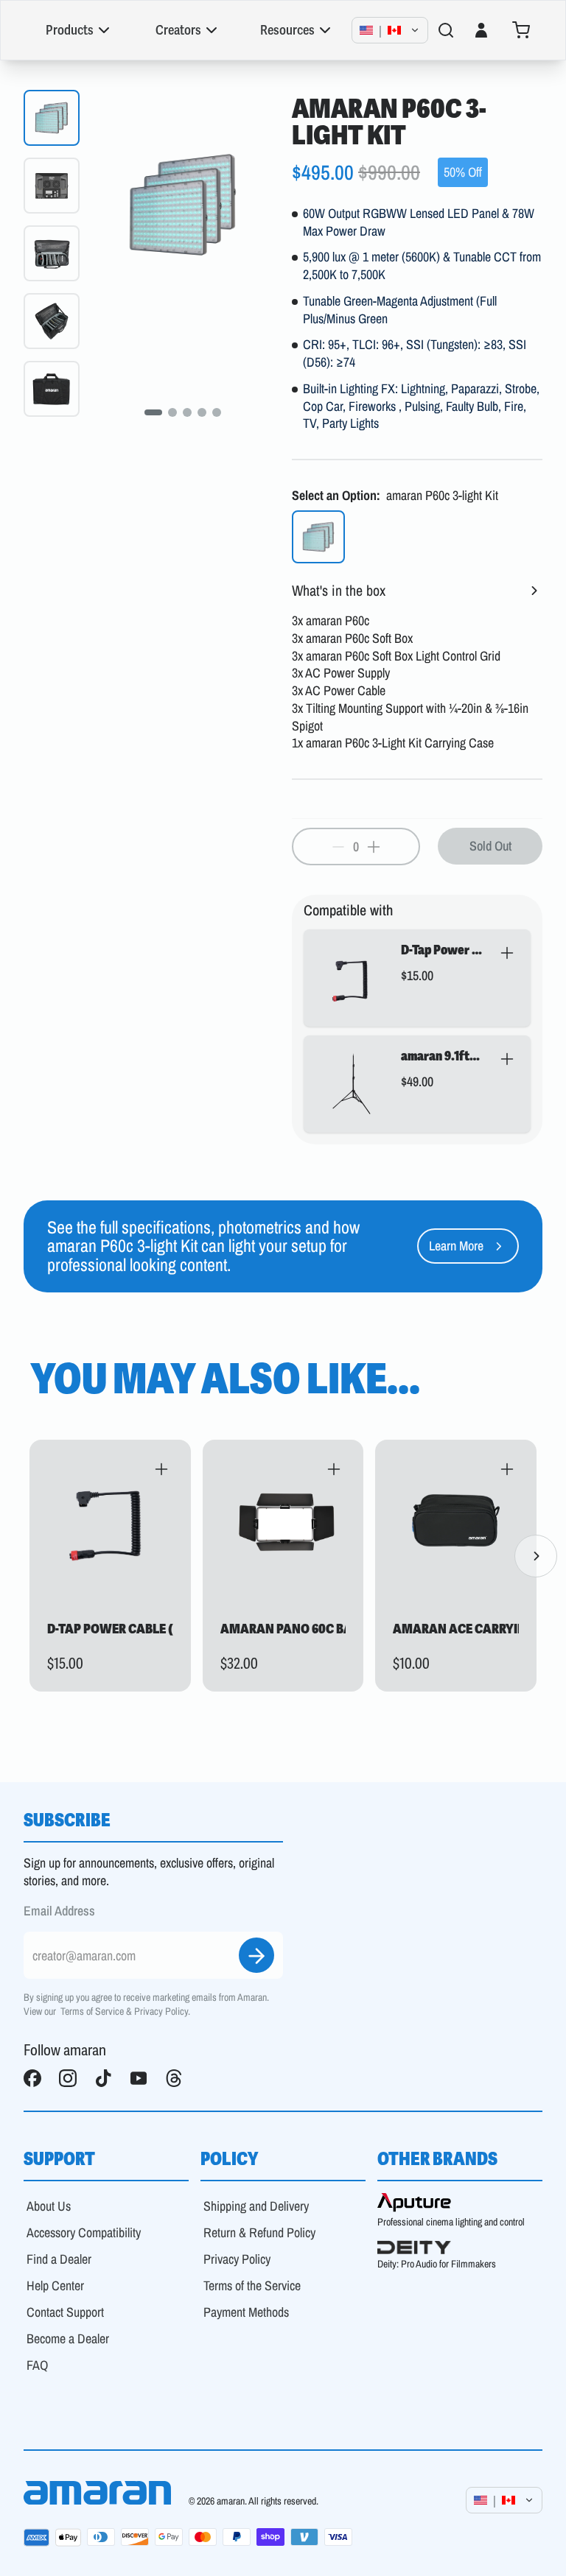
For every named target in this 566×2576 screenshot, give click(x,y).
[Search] (446, 30)
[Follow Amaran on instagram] (68, 2078)
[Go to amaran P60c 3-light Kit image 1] (153, 412)
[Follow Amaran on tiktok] (103, 2078)
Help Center (55, 2285)
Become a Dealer (68, 2339)
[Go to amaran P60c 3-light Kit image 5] (217, 412)
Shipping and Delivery (256, 2206)
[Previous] (30, 1556)
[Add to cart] (507, 953)
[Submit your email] (256, 1955)
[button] (399, 978)
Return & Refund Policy (259, 2232)
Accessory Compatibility (84, 2232)
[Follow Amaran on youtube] (139, 2078)
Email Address (59, 1911)
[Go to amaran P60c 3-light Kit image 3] (187, 412)
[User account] (481, 30)
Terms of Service (92, 2011)
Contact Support (65, 2312)
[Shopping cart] (521, 30)
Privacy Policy (161, 2011)
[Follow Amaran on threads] (174, 2078)
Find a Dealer (59, 2259)
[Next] (536, 1556)
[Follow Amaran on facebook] (32, 2078)
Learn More (456, 1246)
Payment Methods (246, 2312)
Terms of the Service (252, 2285)
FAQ (37, 2365)
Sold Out (490, 846)
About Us (49, 2206)
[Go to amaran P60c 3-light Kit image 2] (172, 412)
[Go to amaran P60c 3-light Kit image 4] (202, 412)
